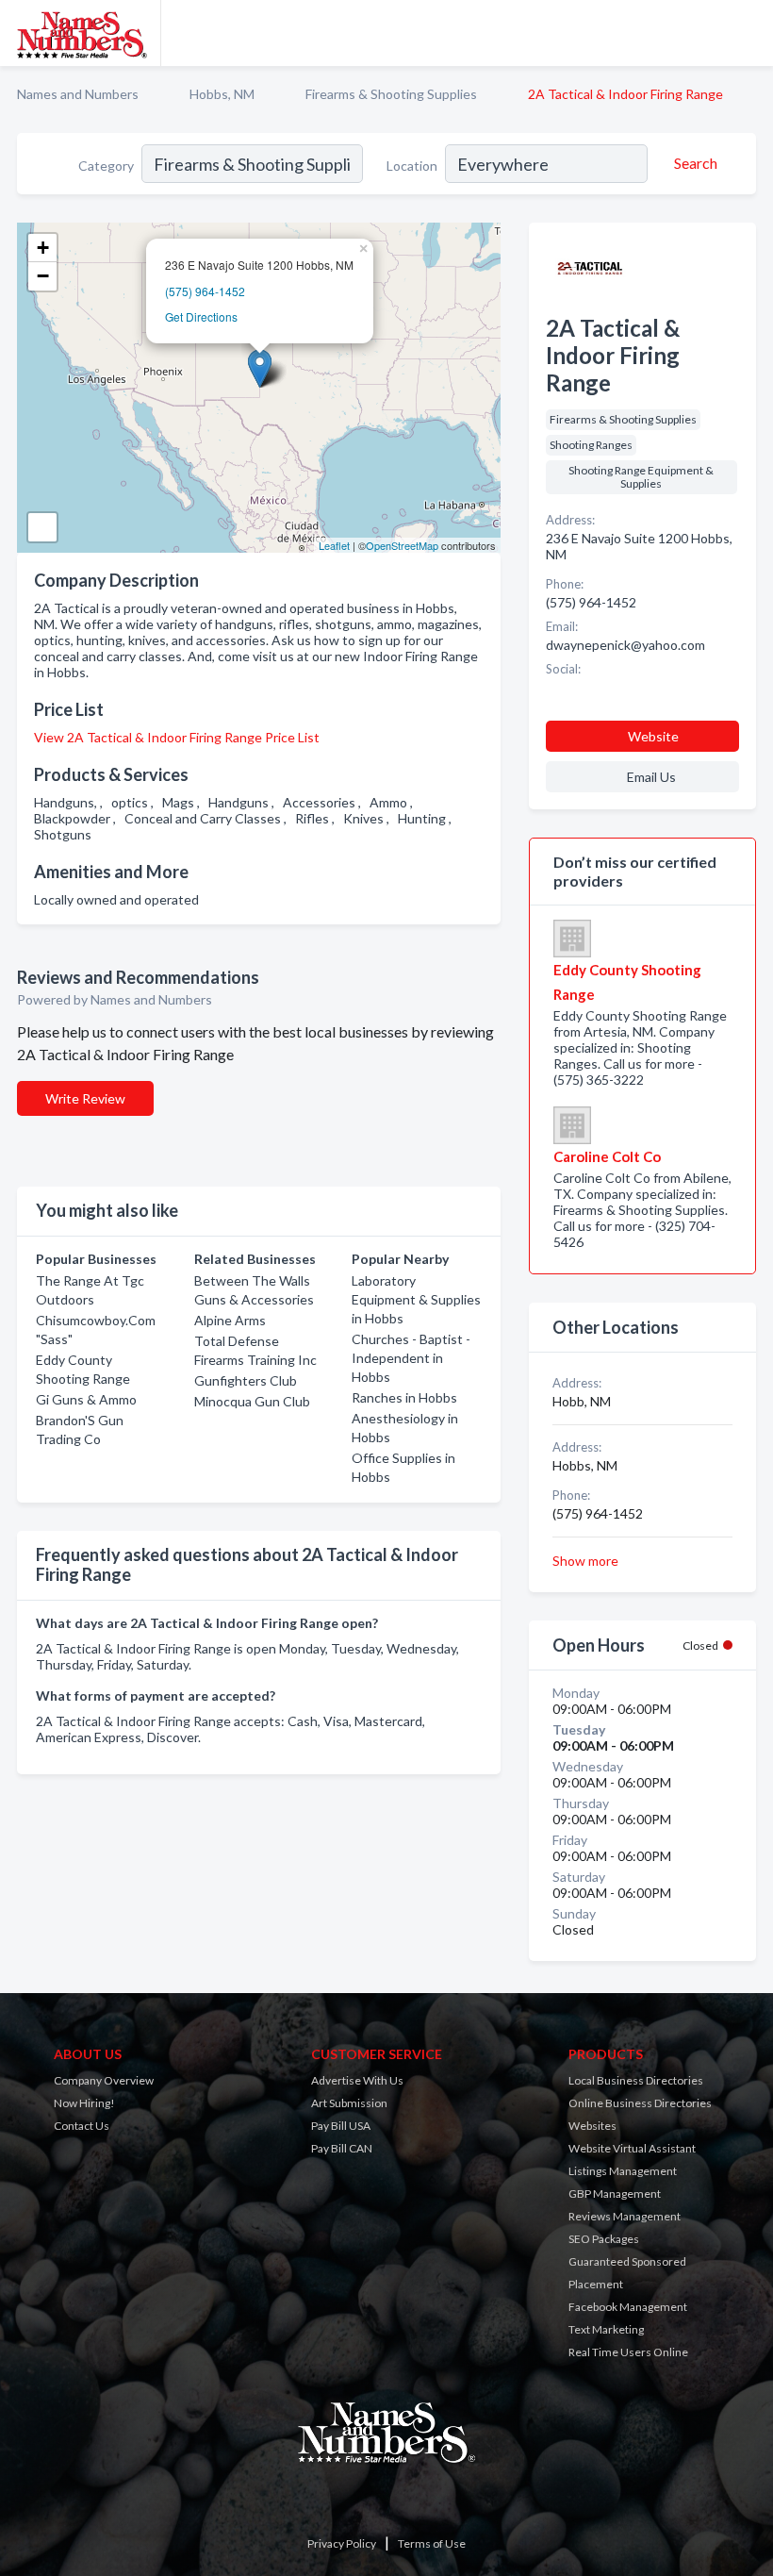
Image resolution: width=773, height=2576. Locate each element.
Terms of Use (432, 2543)
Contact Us (82, 2126)
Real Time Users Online (628, 2352)
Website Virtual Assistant (632, 2148)
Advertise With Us (357, 2080)
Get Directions (201, 316)
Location (412, 166)
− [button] (43, 276)
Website (653, 736)
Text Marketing (606, 2329)
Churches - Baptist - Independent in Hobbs (411, 1358)
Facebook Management (628, 2307)
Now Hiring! (84, 2103)
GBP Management (615, 2194)
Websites (592, 2126)
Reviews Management (625, 2216)
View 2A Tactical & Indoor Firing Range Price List (177, 737)
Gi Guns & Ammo (86, 1399)
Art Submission (349, 2103)
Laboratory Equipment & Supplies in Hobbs (416, 1299)
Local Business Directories (636, 2080)
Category (106, 166)
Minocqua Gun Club (252, 1401)
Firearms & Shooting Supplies (391, 94)
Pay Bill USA (341, 2126)
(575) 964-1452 (205, 291)
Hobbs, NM (222, 94)
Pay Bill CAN (342, 2148)
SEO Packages (604, 2239)
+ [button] (43, 248)
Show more (585, 1561)
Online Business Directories (640, 2103)
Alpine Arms (230, 1320)
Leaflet (334, 545)
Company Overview (104, 2080)
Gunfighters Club (246, 1380)
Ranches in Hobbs (404, 1397)
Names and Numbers (78, 94)
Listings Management (623, 2171)
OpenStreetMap (402, 545)
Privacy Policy (342, 2543)
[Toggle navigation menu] (748, 33)
